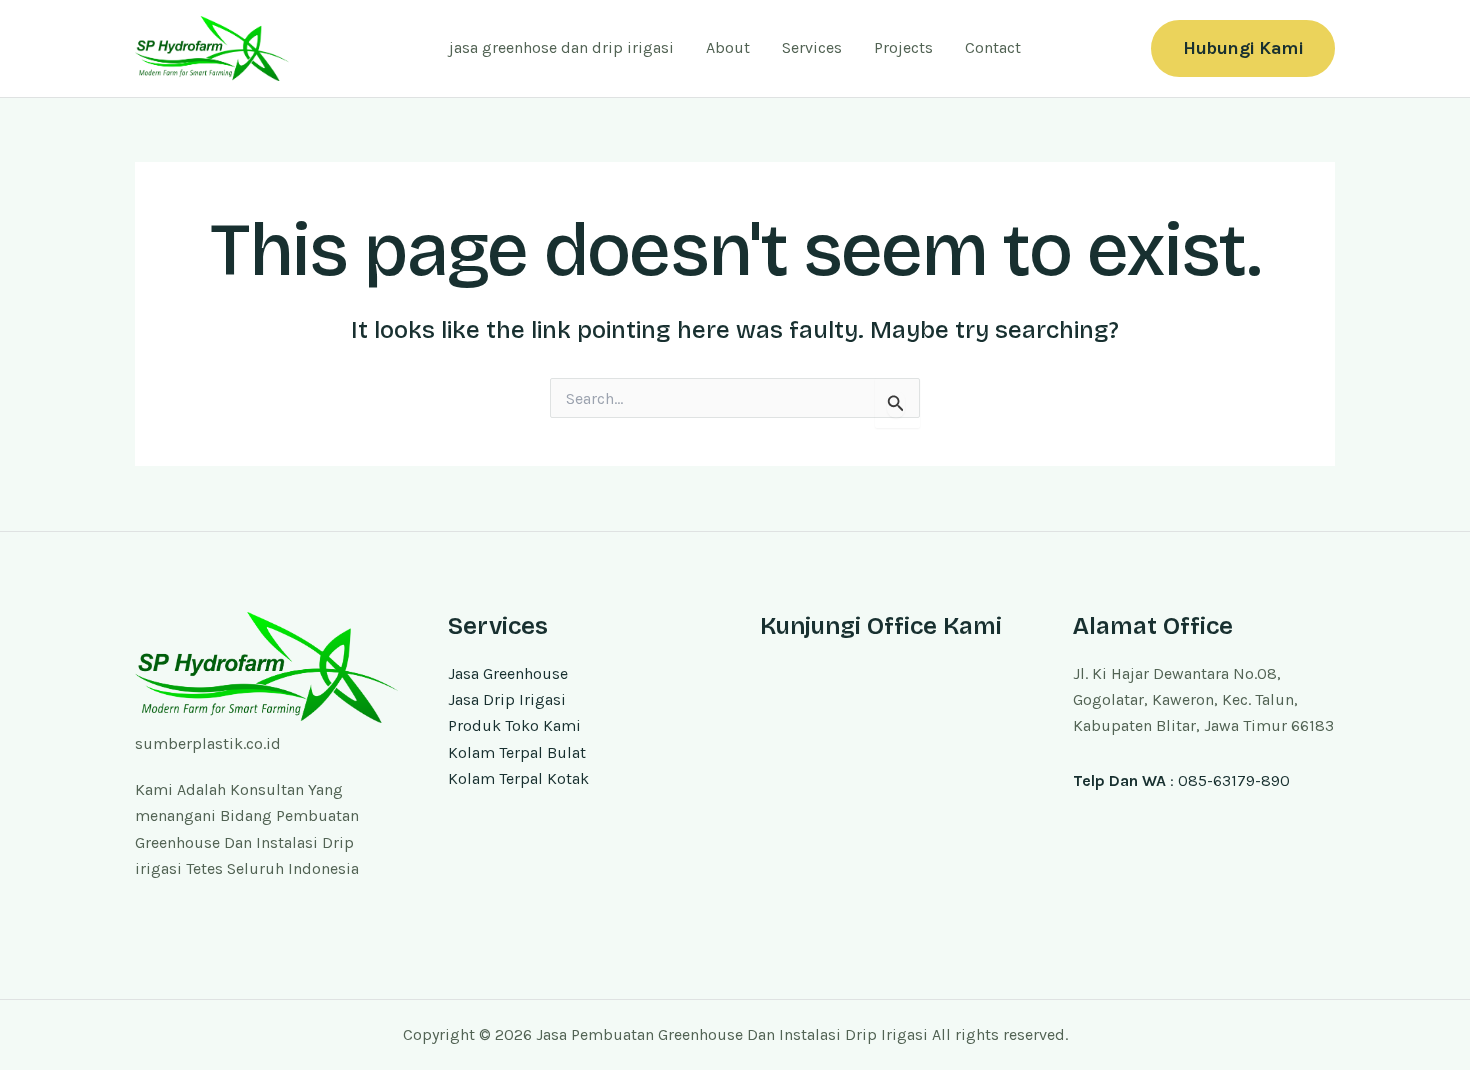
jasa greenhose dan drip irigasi (561, 47)
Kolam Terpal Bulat (517, 752)
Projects (903, 47)
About (728, 47)
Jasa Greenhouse (508, 673)
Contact (993, 47)
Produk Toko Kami (514, 725)
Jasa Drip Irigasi (507, 699)
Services (812, 47)
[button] (1243, 48)
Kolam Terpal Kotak (518, 778)
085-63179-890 (1234, 780)
